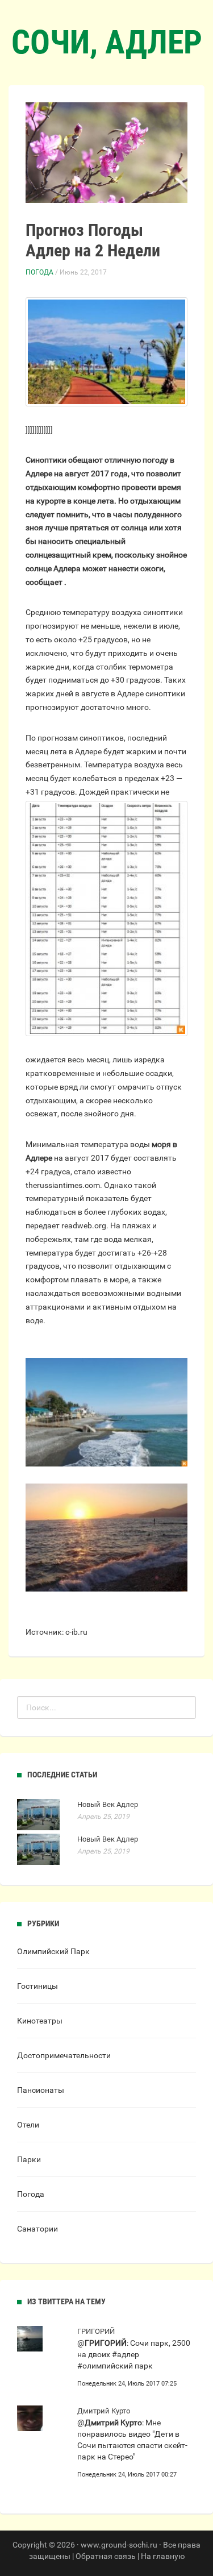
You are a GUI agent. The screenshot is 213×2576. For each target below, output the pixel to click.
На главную (163, 2556)
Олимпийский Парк (53, 1951)
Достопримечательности (64, 2055)
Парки (29, 2159)
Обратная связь (106, 2556)
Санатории (37, 2229)
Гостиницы (37, 1986)
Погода (39, 272)
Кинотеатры (40, 2021)
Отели (28, 2125)
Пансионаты (41, 2090)
